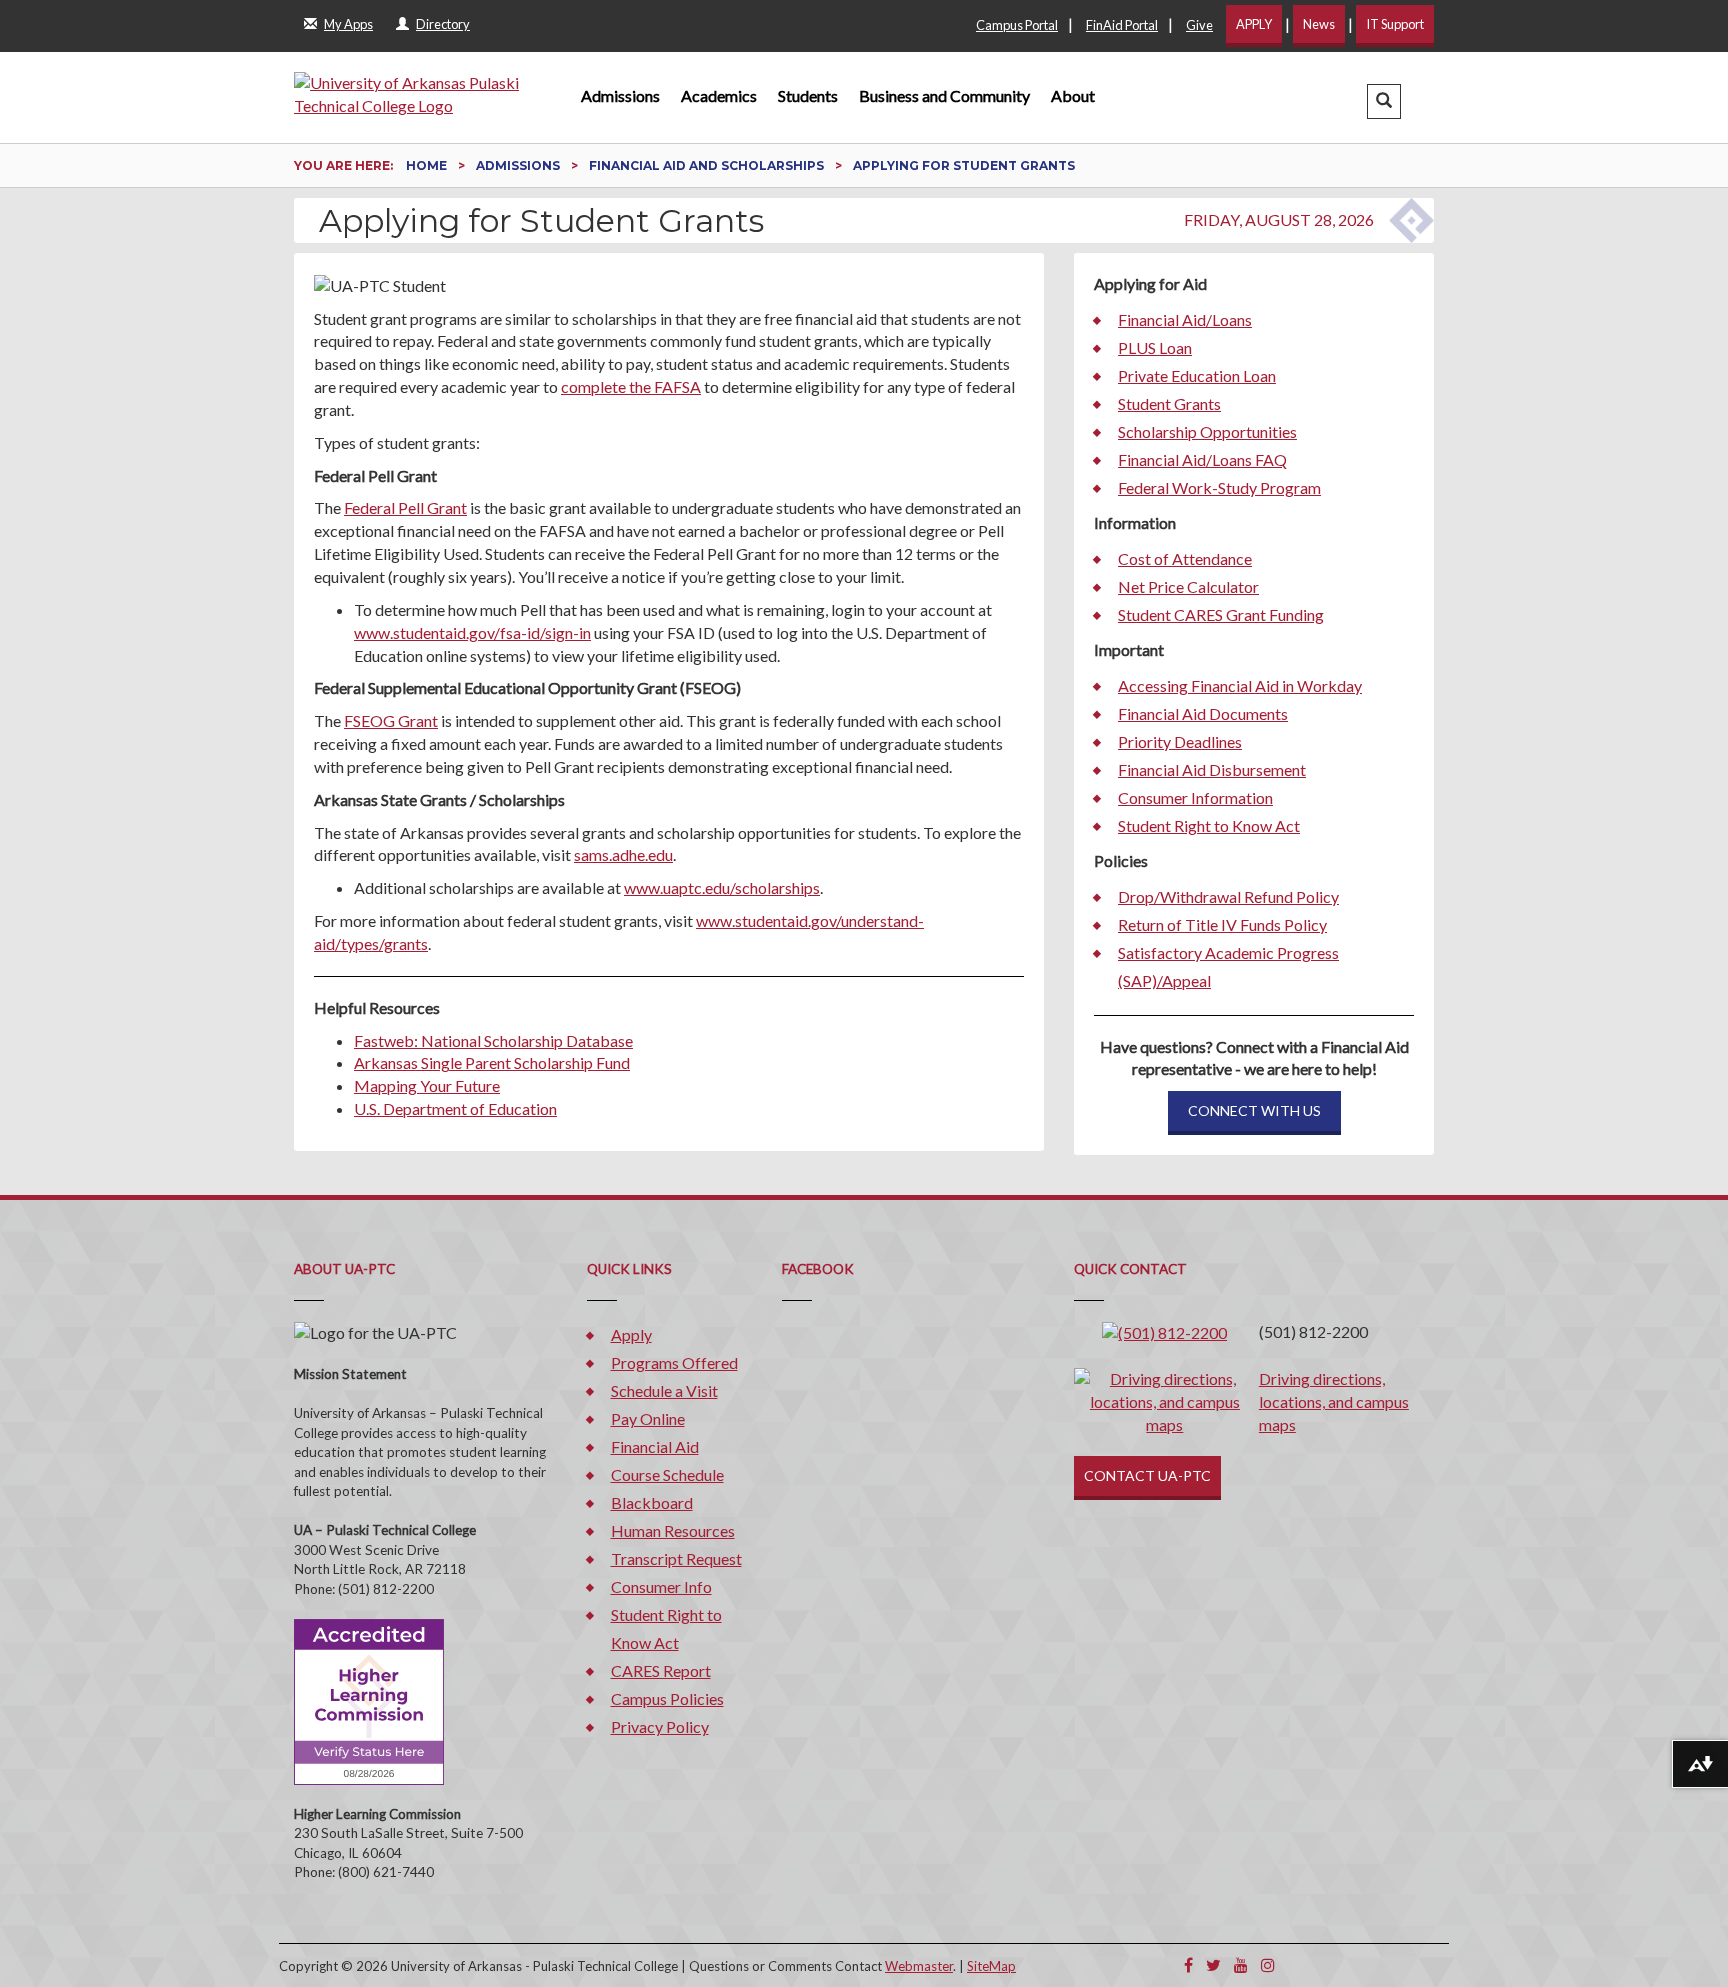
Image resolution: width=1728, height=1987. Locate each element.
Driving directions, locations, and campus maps (1334, 1401)
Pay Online (648, 1418)
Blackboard (652, 1502)
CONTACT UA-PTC (1147, 1475)
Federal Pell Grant (405, 507)
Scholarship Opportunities (1207, 431)
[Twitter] (1213, 1964)
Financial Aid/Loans (1185, 319)
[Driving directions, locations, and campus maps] (1165, 1399)
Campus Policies (667, 1698)
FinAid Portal (1122, 25)
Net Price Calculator (1188, 586)
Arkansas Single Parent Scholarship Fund (492, 1062)
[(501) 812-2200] (1164, 1331)
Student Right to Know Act (1209, 825)
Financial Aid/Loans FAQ (1202, 459)
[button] (1384, 101)
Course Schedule (667, 1474)
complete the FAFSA (631, 386)
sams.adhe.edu (623, 854)
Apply (631, 1334)
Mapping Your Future (427, 1085)
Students (808, 95)
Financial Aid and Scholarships (708, 165)
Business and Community (944, 95)
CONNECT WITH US (1254, 1110)
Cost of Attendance (1185, 558)
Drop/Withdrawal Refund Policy (1228, 896)
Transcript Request (676, 1558)
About (1073, 95)
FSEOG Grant (391, 720)
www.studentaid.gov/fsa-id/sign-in (472, 632)
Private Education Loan (1197, 375)
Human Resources (673, 1530)
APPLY (1254, 24)
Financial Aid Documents (1203, 713)
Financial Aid (655, 1446)
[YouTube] (1241, 1964)
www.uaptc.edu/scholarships (722, 887)
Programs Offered (674, 1362)
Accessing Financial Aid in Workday (1240, 685)
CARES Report (661, 1670)
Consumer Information (1195, 797)
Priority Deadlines (1180, 741)
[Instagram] (1268, 1964)
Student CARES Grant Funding (1221, 614)
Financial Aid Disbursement (1212, 769)
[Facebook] (1188, 1964)
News (1319, 24)
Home (428, 165)
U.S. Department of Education (455, 1108)
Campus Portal (1017, 25)
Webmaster (919, 1966)
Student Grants (1169, 403)
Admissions (620, 95)
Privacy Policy (660, 1726)
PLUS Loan (1155, 347)
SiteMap (991, 1966)
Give (1199, 25)
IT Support (1395, 24)
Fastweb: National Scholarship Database (493, 1040)
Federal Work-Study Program (1219, 487)
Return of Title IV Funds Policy (1222, 924)
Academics (719, 95)
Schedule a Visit (664, 1390)
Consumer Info (661, 1586)
